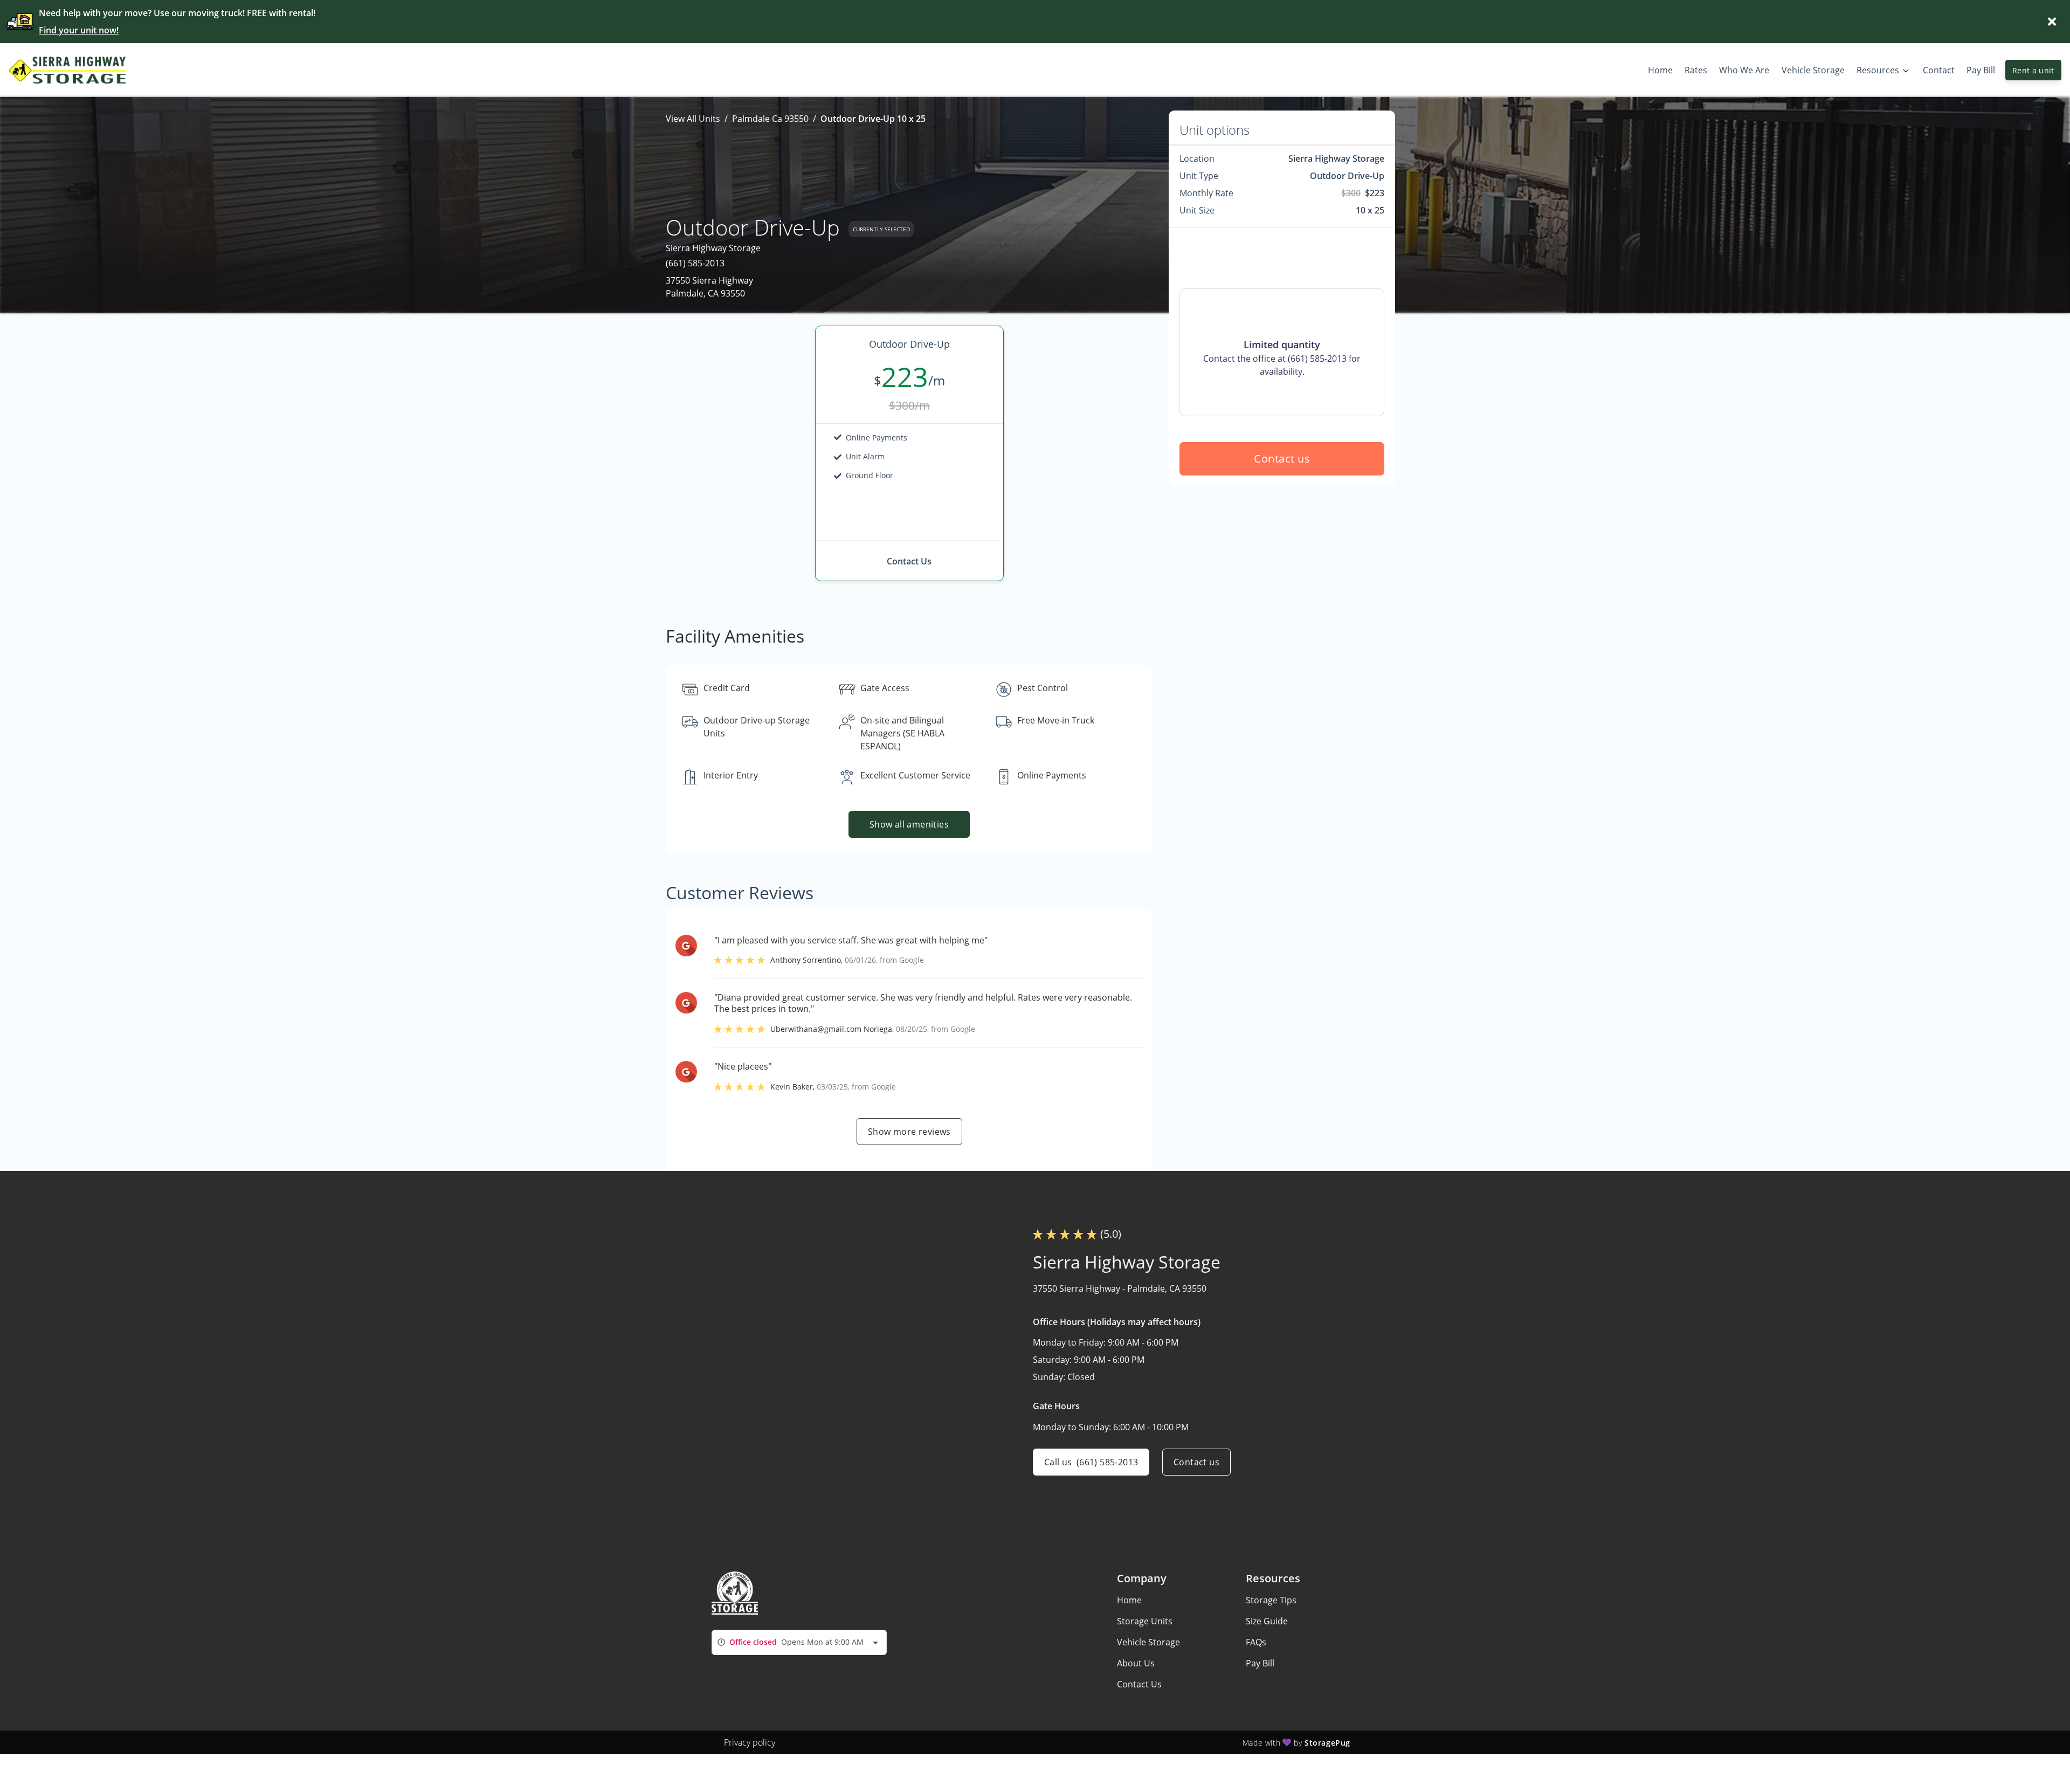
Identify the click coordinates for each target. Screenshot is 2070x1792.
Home (1129, 1600)
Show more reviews (909, 1132)
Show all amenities (909, 824)
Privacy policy (750, 1742)
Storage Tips (1271, 1600)
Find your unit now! (79, 30)
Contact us (1282, 459)
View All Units (693, 119)
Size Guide (1267, 1621)
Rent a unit (2033, 70)
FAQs (1256, 1642)
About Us (1136, 1663)
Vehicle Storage (1148, 1642)
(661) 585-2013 (695, 263)
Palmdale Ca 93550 (770, 119)
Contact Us (1139, 1684)
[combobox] (799, 1642)
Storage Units (1145, 1621)
